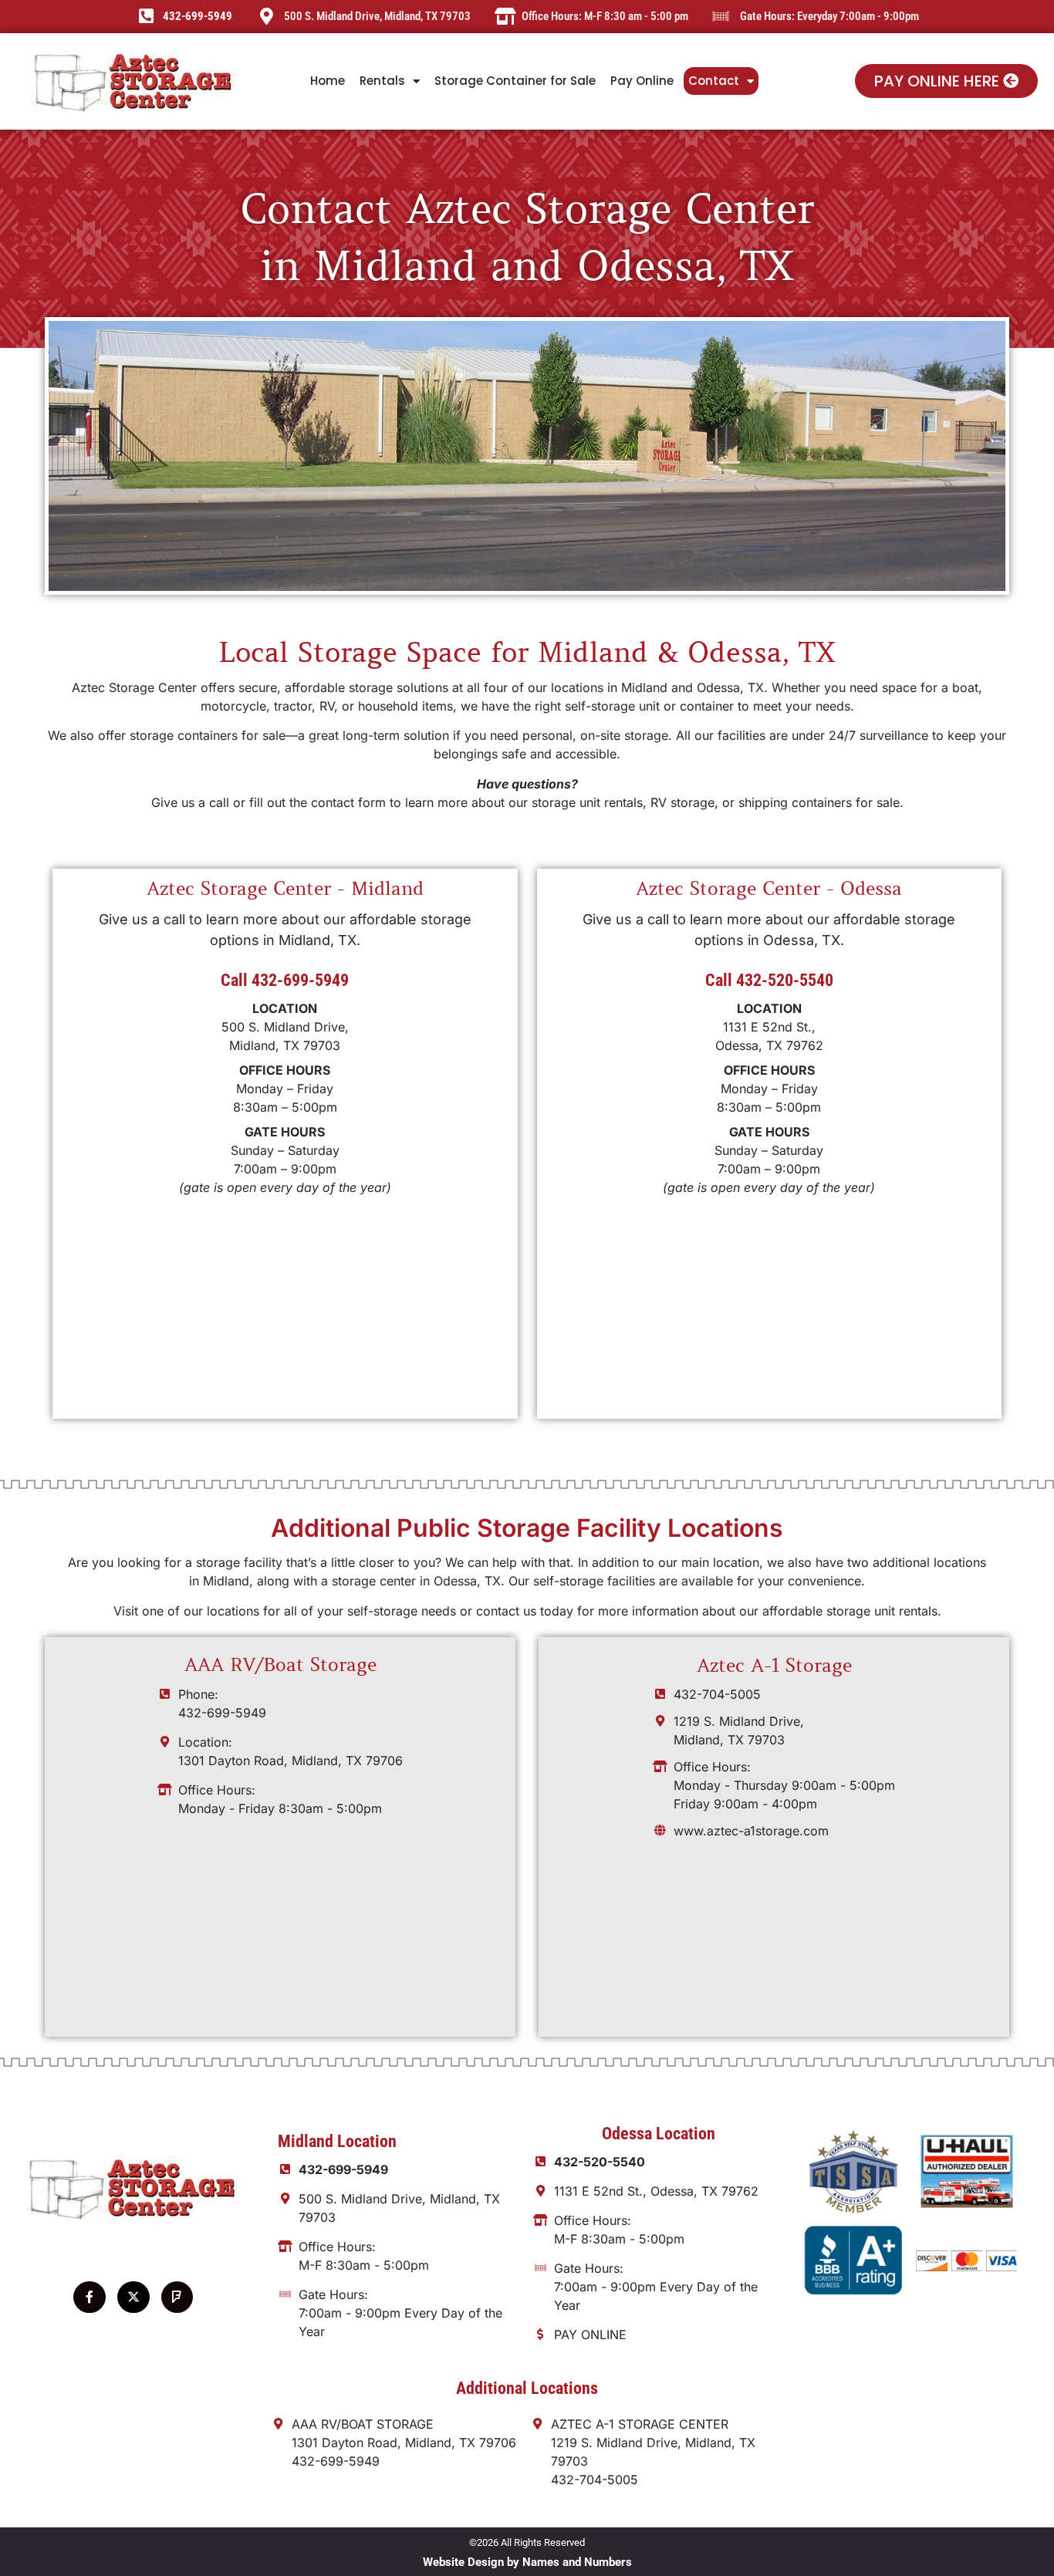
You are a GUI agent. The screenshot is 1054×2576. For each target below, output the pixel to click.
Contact (714, 81)
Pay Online (642, 81)
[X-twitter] (133, 2297)
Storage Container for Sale (515, 81)
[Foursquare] (177, 2297)
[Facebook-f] (90, 2297)
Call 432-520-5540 (769, 980)
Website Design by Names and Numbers (527, 2562)
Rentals (382, 81)
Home (328, 81)
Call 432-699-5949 (285, 980)
